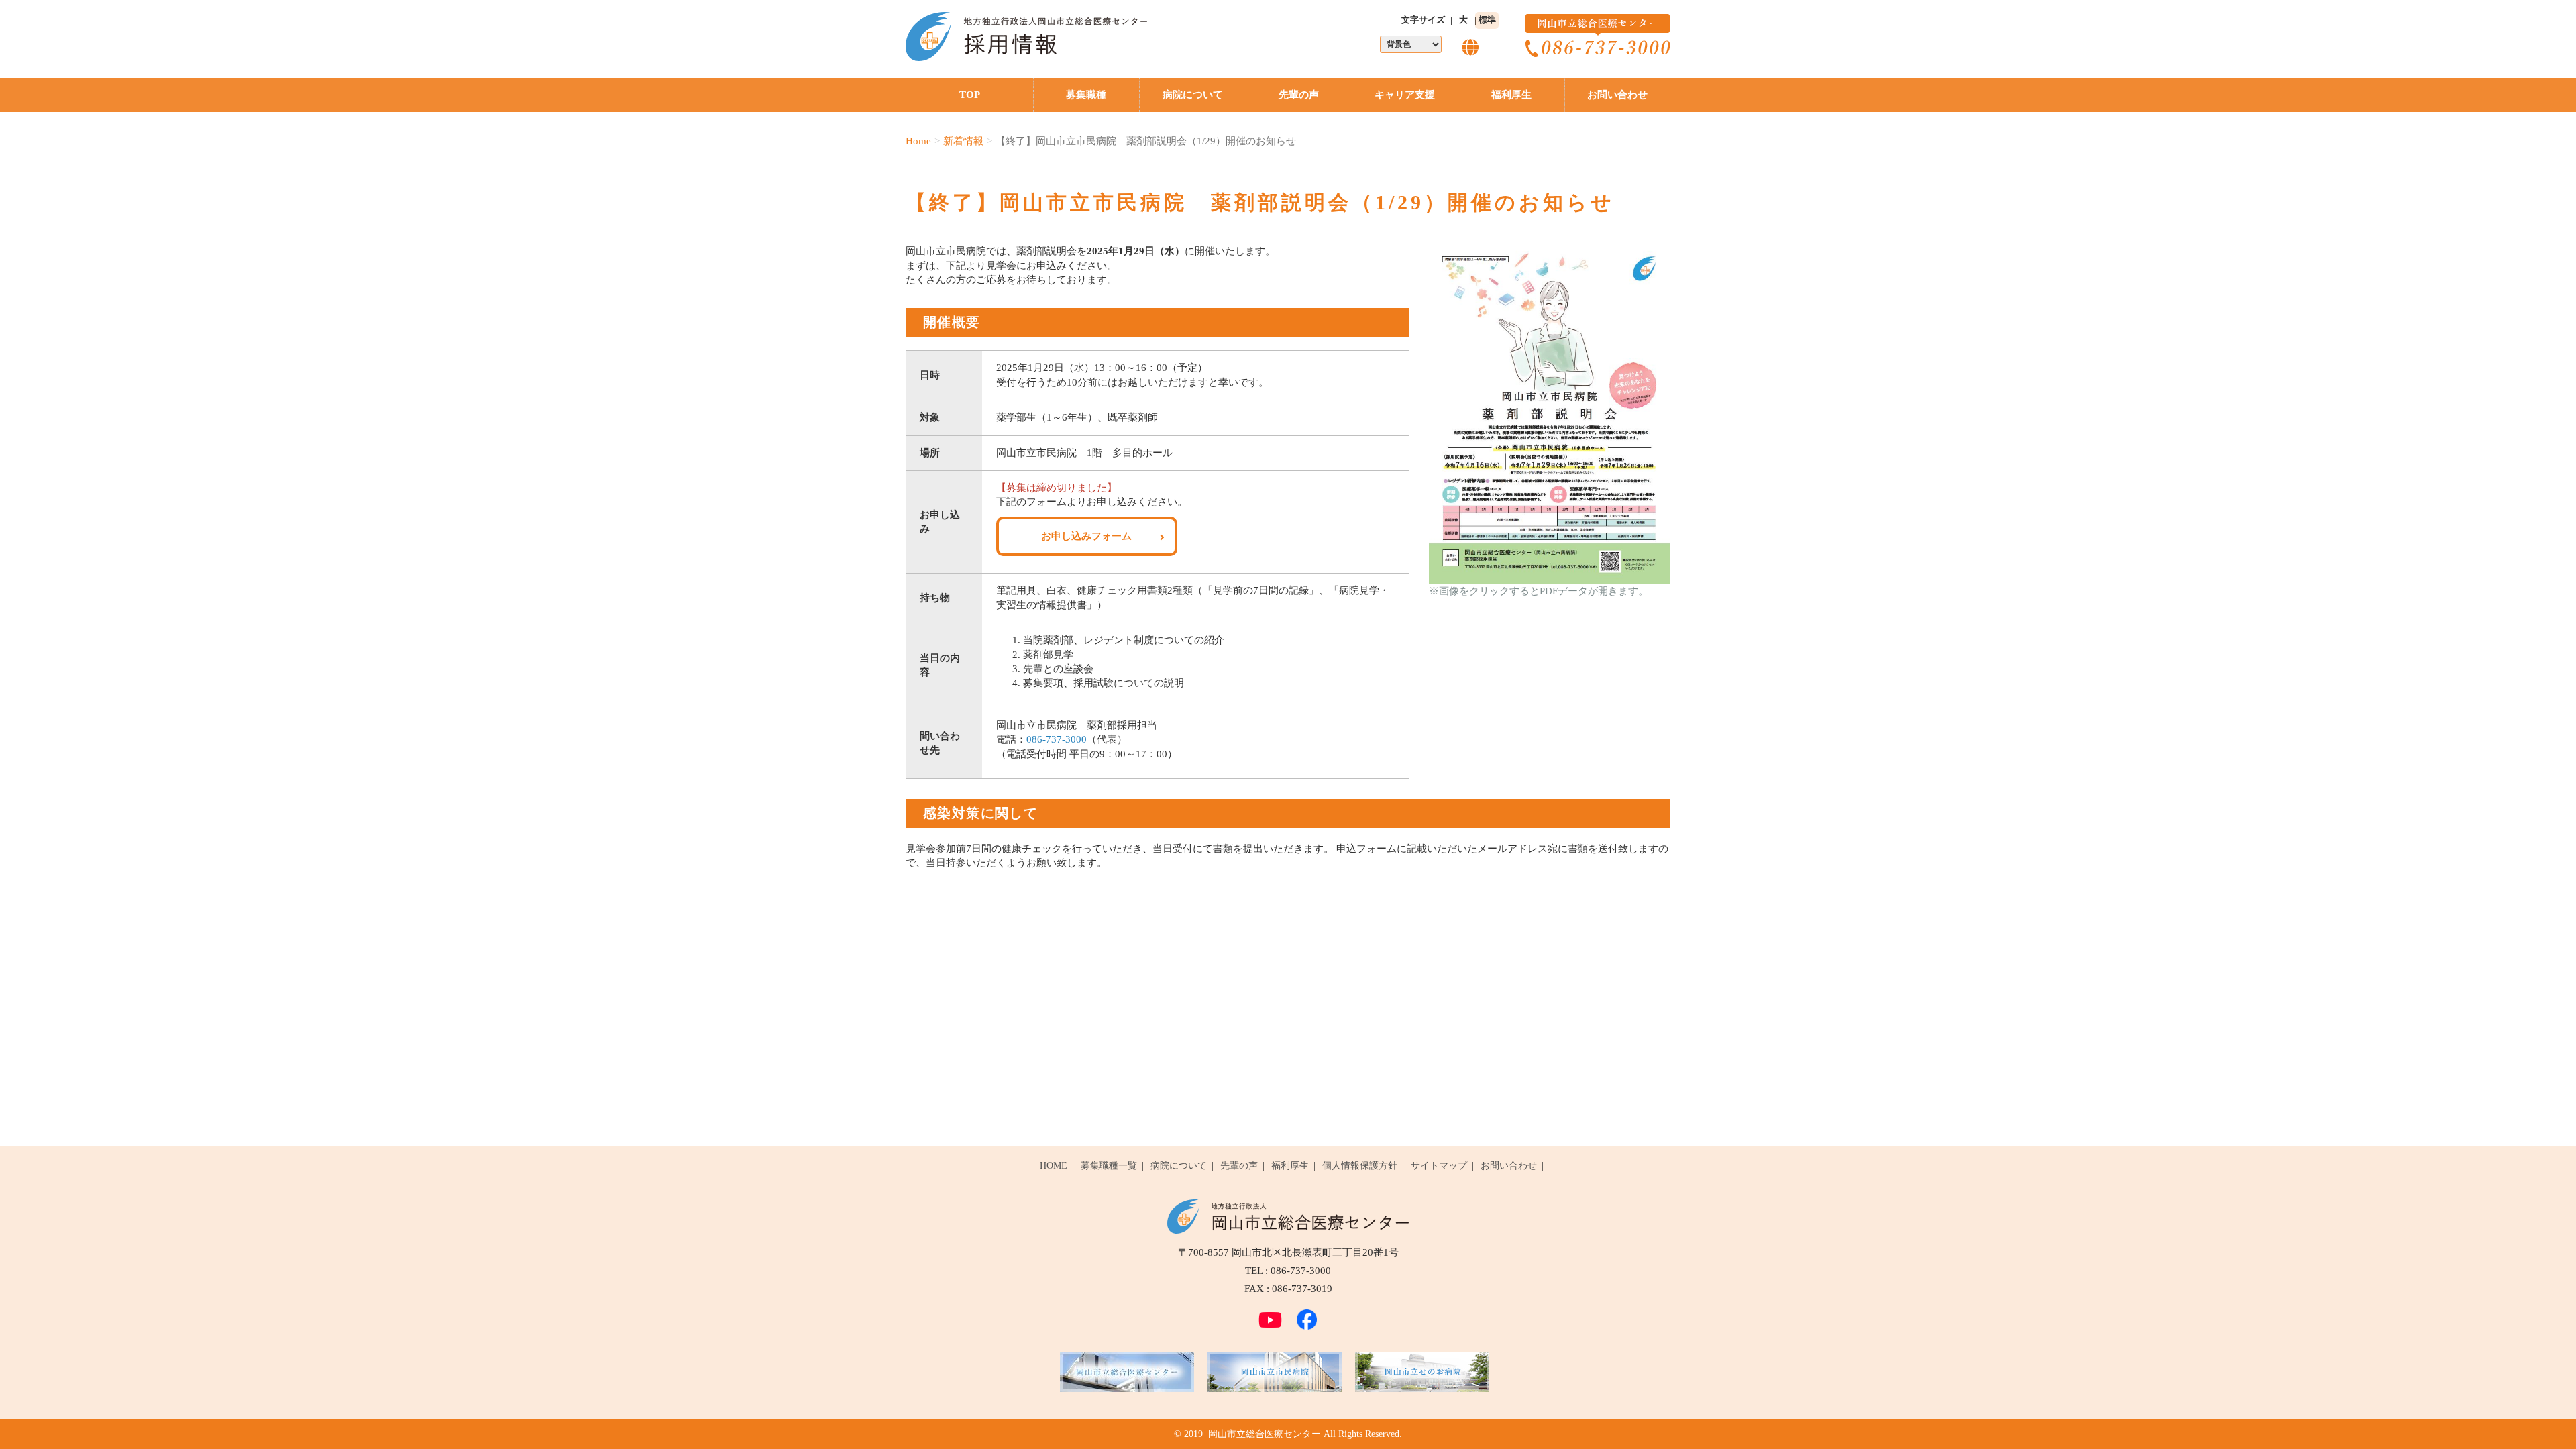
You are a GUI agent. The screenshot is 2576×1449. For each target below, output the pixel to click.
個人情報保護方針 (1360, 1166)
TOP (970, 95)
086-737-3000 (1057, 739)
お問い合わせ (1617, 95)
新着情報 (963, 141)
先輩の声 (1299, 95)
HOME (1054, 1166)
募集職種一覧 (1109, 1166)
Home (918, 141)
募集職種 (1086, 95)
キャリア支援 (1405, 95)
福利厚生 (1511, 95)
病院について (1193, 95)
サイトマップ (1439, 1166)
